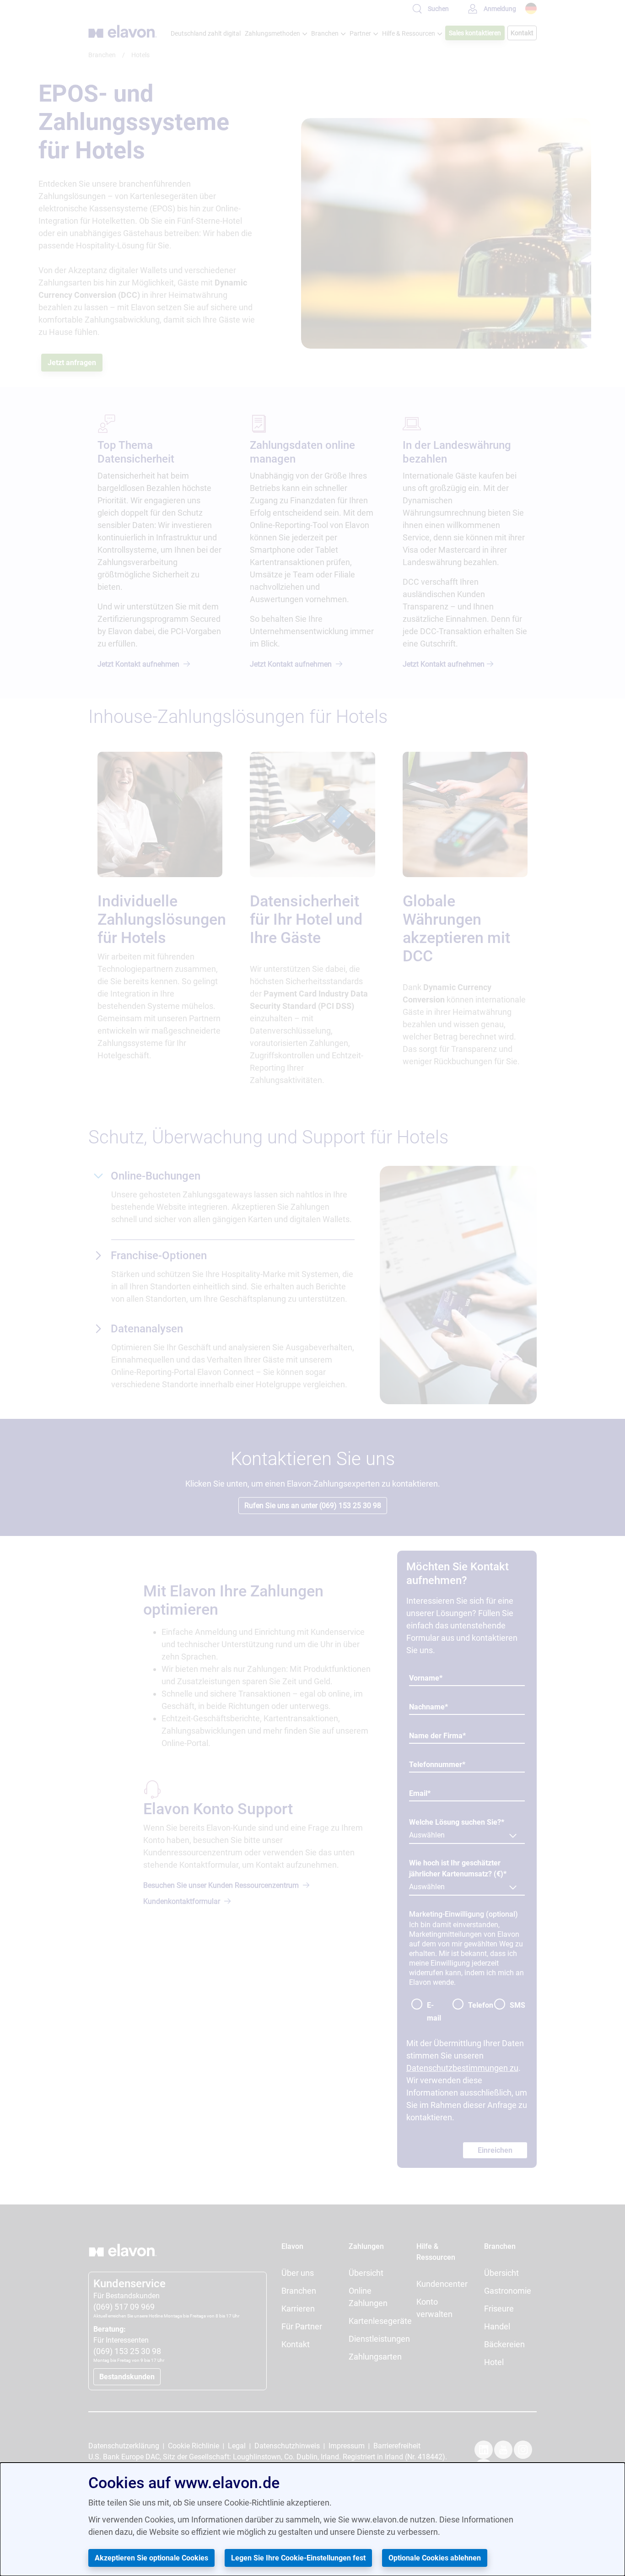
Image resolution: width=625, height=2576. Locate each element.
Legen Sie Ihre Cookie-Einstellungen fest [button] (298, 2558)
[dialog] (312, 2519)
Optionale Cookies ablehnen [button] (435, 2558)
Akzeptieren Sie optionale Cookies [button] (151, 2558)
